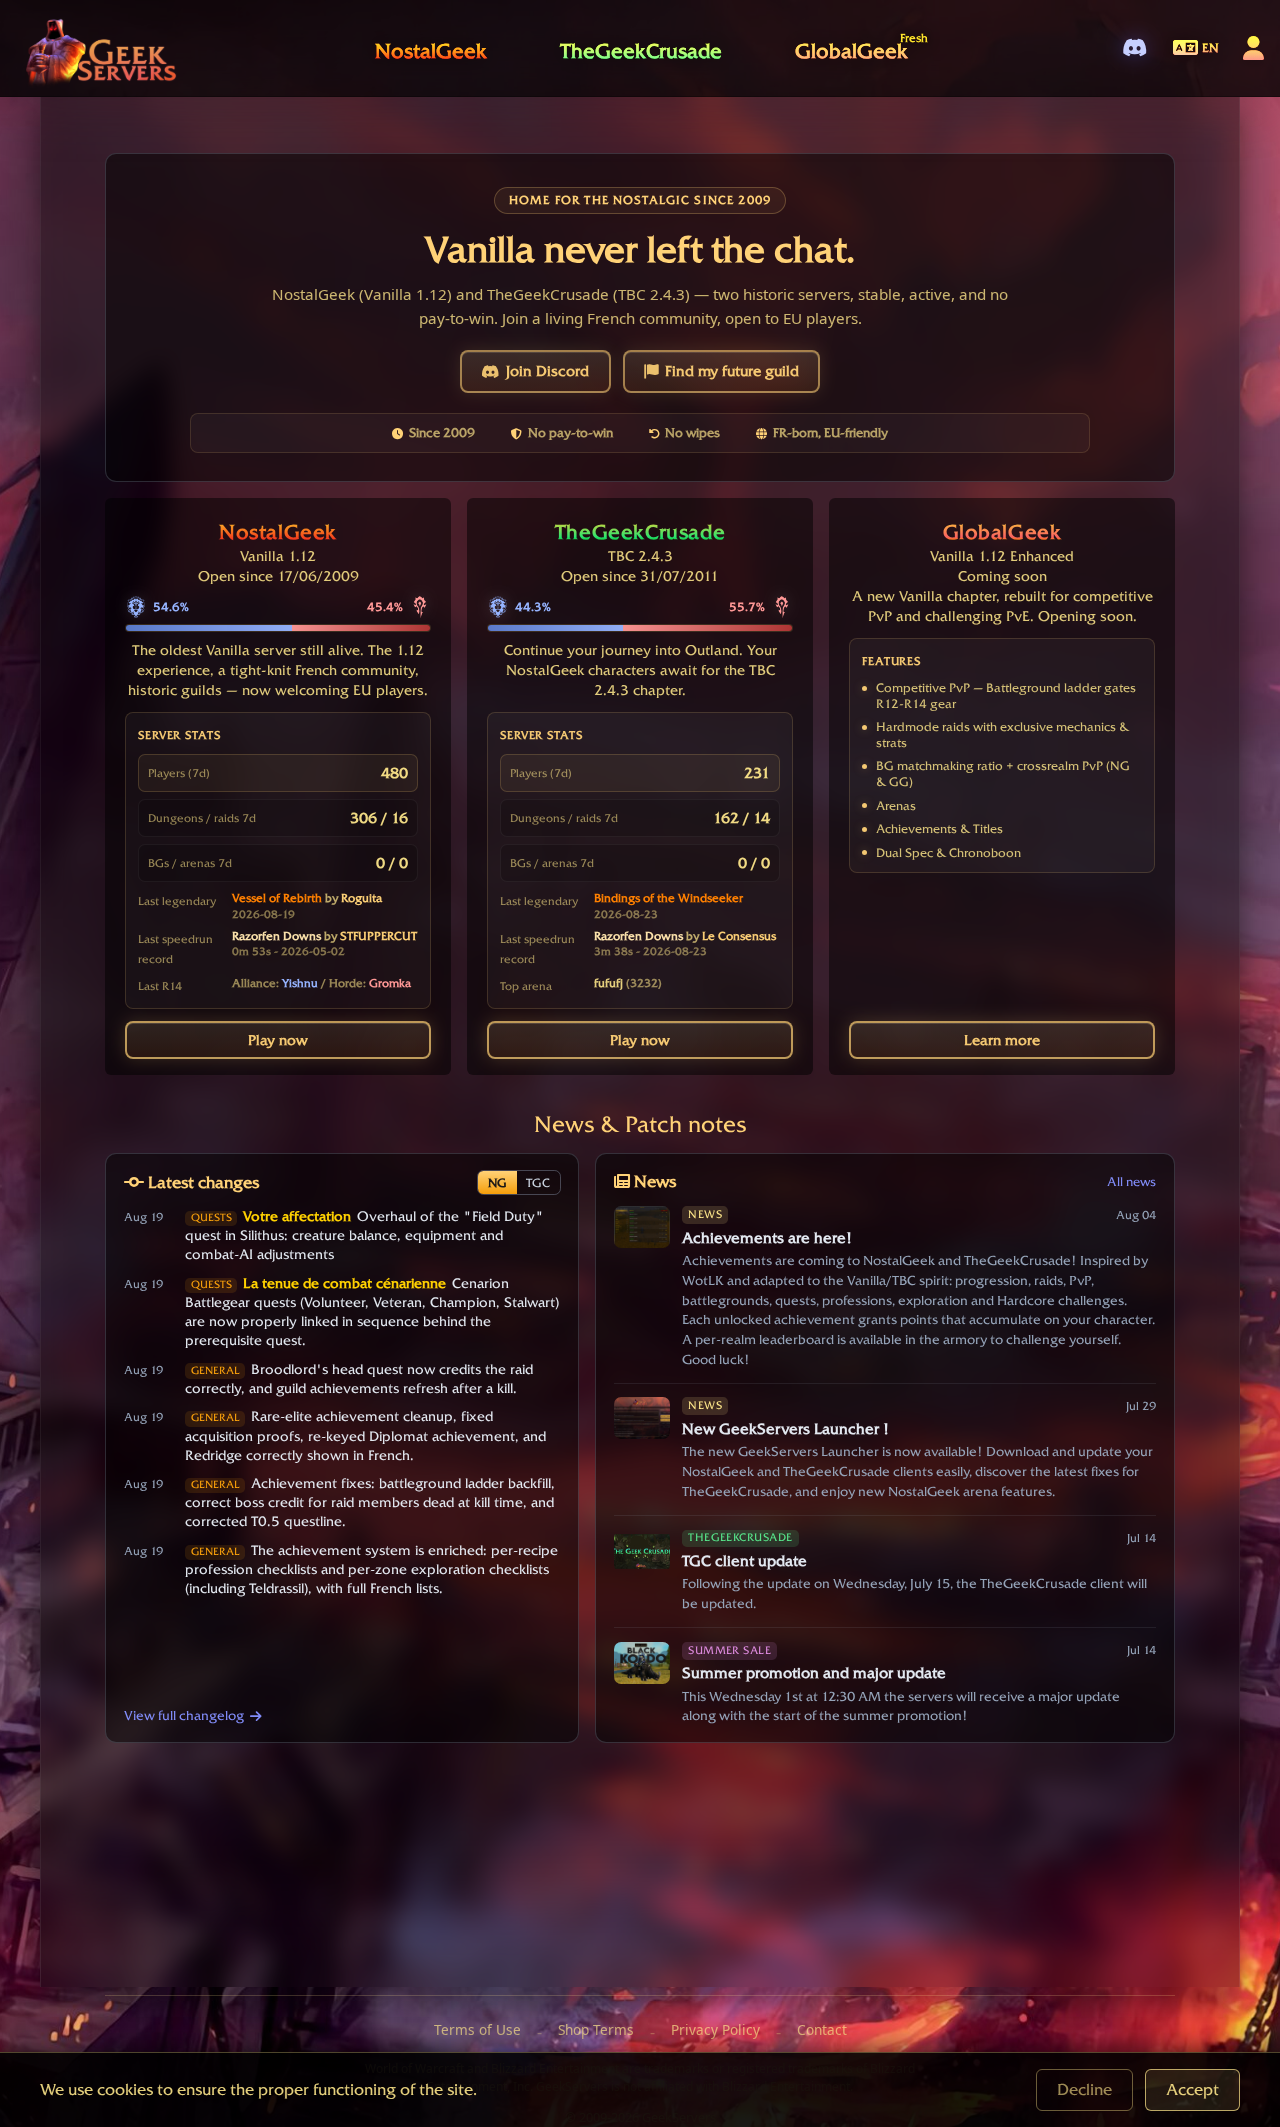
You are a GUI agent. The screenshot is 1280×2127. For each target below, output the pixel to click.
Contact (822, 2029)
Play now (278, 1040)
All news (1131, 1181)
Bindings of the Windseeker (668, 898)
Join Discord (547, 371)
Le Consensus (739, 936)
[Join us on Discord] (1134, 48)
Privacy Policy (715, 2029)
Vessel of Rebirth (277, 898)
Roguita (361, 898)
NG (497, 1182)
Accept (1192, 2089)
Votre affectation (297, 1216)
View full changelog (184, 1715)
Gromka (390, 983)
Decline (1084, 2089)
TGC (538, 1182)
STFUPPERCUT (378, 936)
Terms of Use (477, 2029)
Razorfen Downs (276, 936)
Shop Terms (596, 2029)
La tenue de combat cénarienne (344, 1283)
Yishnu (300, 983)
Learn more (1002, 1040)
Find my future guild (732, 371)
